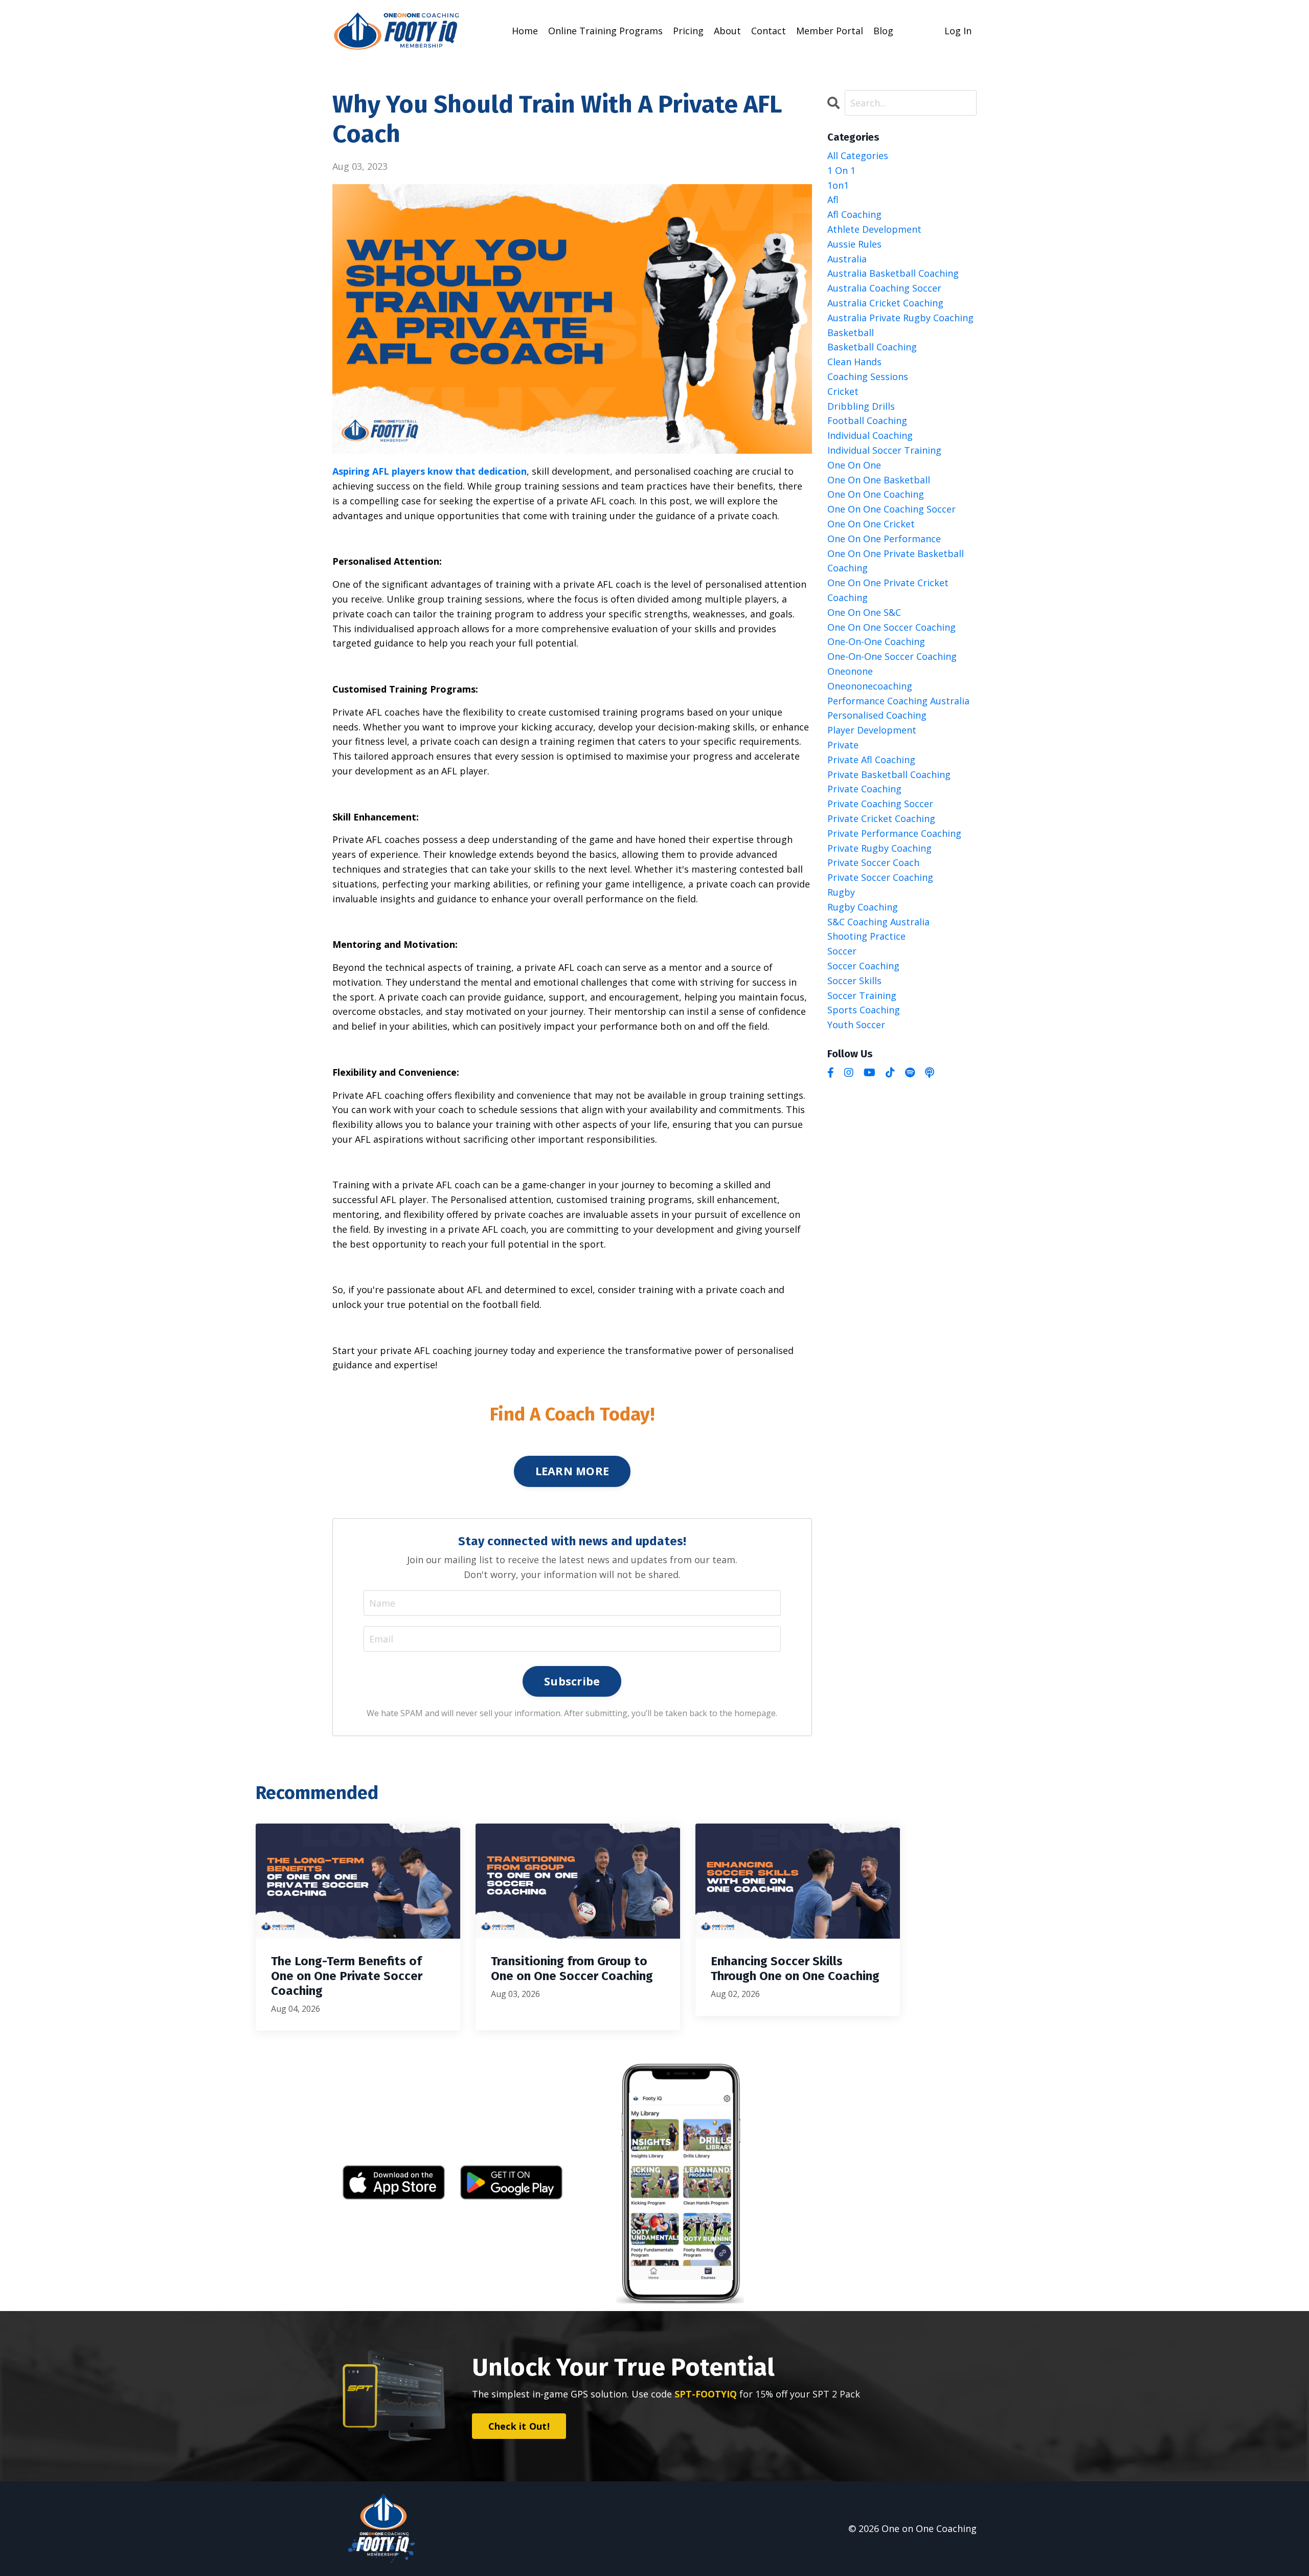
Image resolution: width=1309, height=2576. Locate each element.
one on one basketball (879, 480)
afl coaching (854, 214)
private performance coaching (894, 833)
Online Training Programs (605, 31)
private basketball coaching (889, 774)
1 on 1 (841, 170)
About (727, 31)
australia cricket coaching (885, 303)
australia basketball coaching (893, 273)
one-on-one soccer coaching (892, 656)
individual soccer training (884, 450)
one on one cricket (871, 524)
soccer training (862, 995)
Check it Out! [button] (519, 2426)
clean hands (854, 362)
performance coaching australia (898, 701)
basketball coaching (872, 347)
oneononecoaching (870, 686)
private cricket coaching (881, 818)
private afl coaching (871, 760)
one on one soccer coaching (892, 627)
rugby (841, 892)
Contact (769, 31)
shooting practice (866, 936)
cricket (843, 391)
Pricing (688, 31)
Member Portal (830, 31)
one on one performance (884, 539)
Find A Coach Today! (572, 1414)
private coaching (864, 789)
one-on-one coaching (876, 641)
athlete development (874, 229)
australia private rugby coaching (900, 318)
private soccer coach (873, 862)
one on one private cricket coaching (888, 590)
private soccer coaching (880, 877)
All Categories (858, 156)
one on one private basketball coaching (896, 561)
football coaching (867, 420)
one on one (854, 465)
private (843, 745)
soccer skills (854, 981)
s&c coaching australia (878, 922)
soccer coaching (863, 966)
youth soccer (856, 1025)
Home (525, 31)
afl (833, 199)
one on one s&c (864, 612)
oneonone (850, 671)
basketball (851, 332)
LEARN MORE (572, 1471)
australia (847, 259)
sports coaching (864, 1010)
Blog (883, 31)
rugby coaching (863, 907)
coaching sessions (868, 376)
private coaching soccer (880, 804)
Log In (958, 31)
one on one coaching (876, 494)
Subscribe (572, 1681)
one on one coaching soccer (892, 509)
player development (872, 730)
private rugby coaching (879, 848)
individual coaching (870, 435)
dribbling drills (861, 406)
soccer (842, 951)
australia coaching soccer (884, 288)
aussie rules (854, 244)
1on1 (838, 185)
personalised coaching (877, 715)
